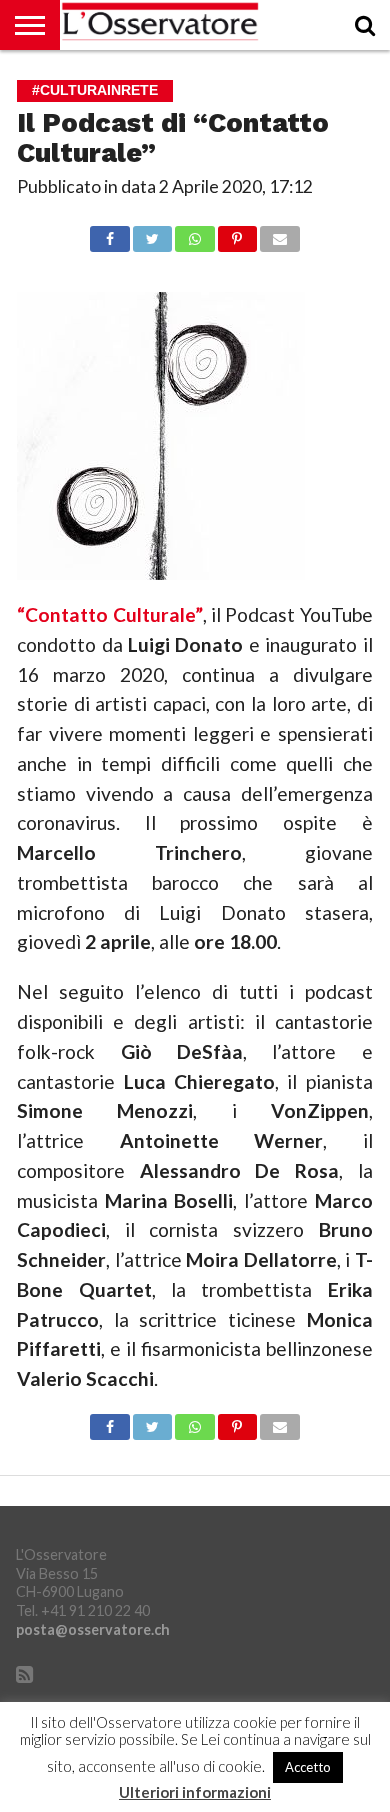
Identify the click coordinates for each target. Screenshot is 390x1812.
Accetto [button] (308, 1767)
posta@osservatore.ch (93, 1629)
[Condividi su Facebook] (109, 233)
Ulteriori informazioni (195, 1792)
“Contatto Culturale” (109, 614)
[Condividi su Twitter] (152, 233)
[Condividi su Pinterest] (237, 233)
